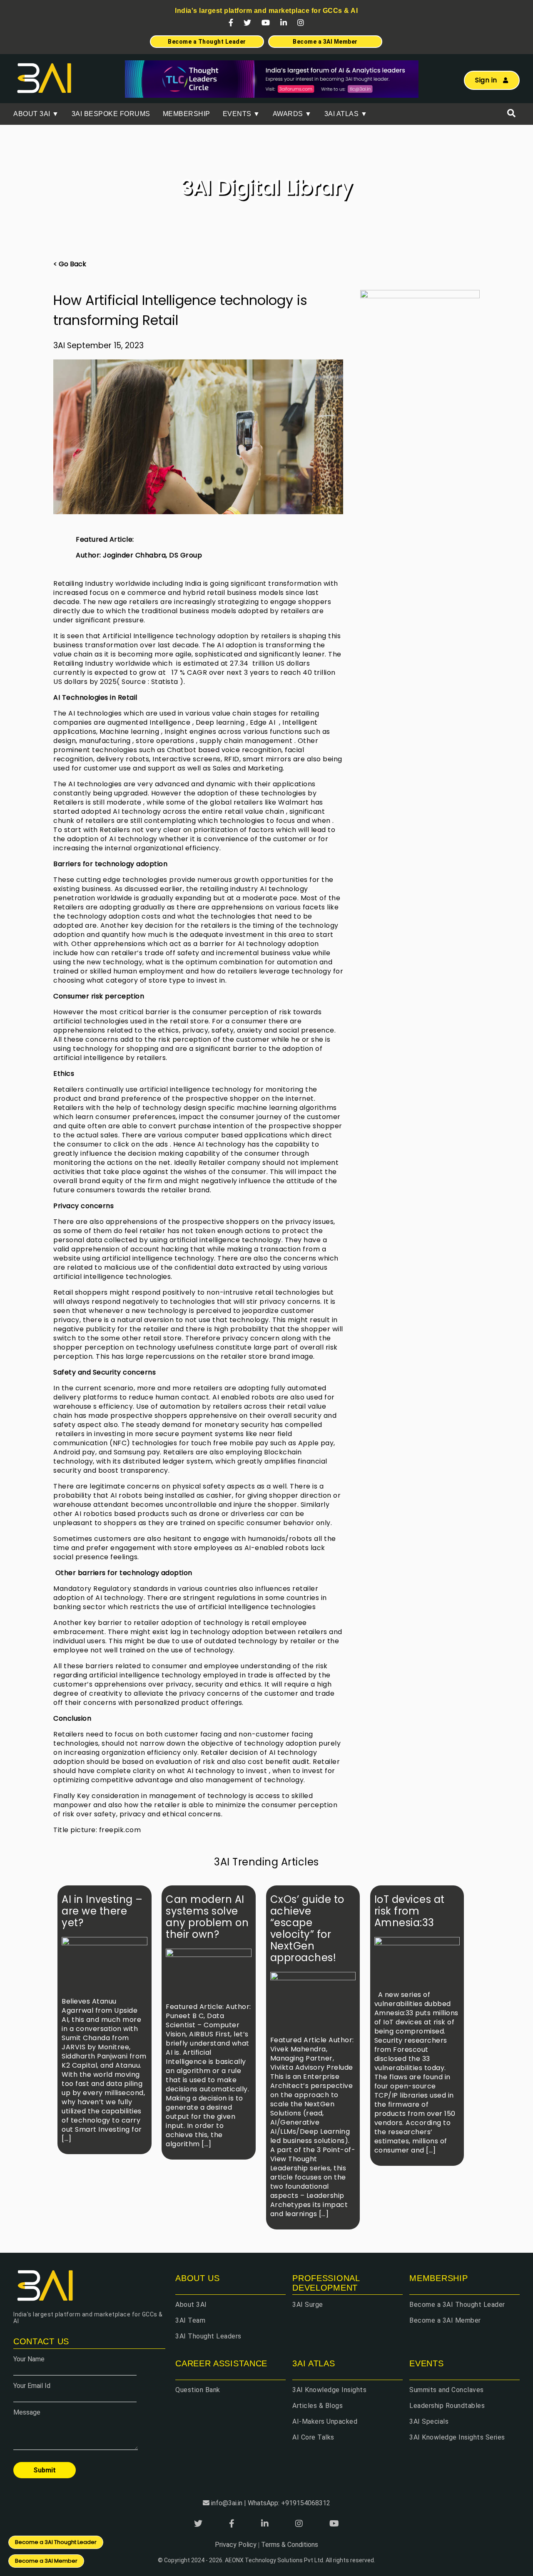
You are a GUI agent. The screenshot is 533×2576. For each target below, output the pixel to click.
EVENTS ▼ (242, 114)
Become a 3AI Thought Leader (457, 2305)
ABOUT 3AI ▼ (36, 114)
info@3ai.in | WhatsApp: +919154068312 (271, 2503)
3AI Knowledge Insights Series (457, 2437)
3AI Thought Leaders (208, 2336)
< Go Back (70, 264)
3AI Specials (429, 2421)
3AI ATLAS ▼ (346, 114)
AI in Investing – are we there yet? (102, 1911)
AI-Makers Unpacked (325, 2421)
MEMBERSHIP (187, 114)
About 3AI (191, 2305)
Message (27, 2412)
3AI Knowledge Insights (329, 2390)
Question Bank (198, 2390)
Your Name (29, 2359)
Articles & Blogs (318, 2406)
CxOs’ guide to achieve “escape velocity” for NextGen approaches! (307, 1928)
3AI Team (190, 2320)
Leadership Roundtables (447, 2406)
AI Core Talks (313, 2437)
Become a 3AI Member (445, 2320)
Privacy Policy (236, 2545)
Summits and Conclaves (447, 2390)
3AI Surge (308, 2305)
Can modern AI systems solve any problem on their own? (207, 1917)
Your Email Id (32, 2386)
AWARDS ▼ (292, 114)
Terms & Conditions (290, 2545)
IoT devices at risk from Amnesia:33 (410, 1911)
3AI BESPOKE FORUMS (111, 114)
